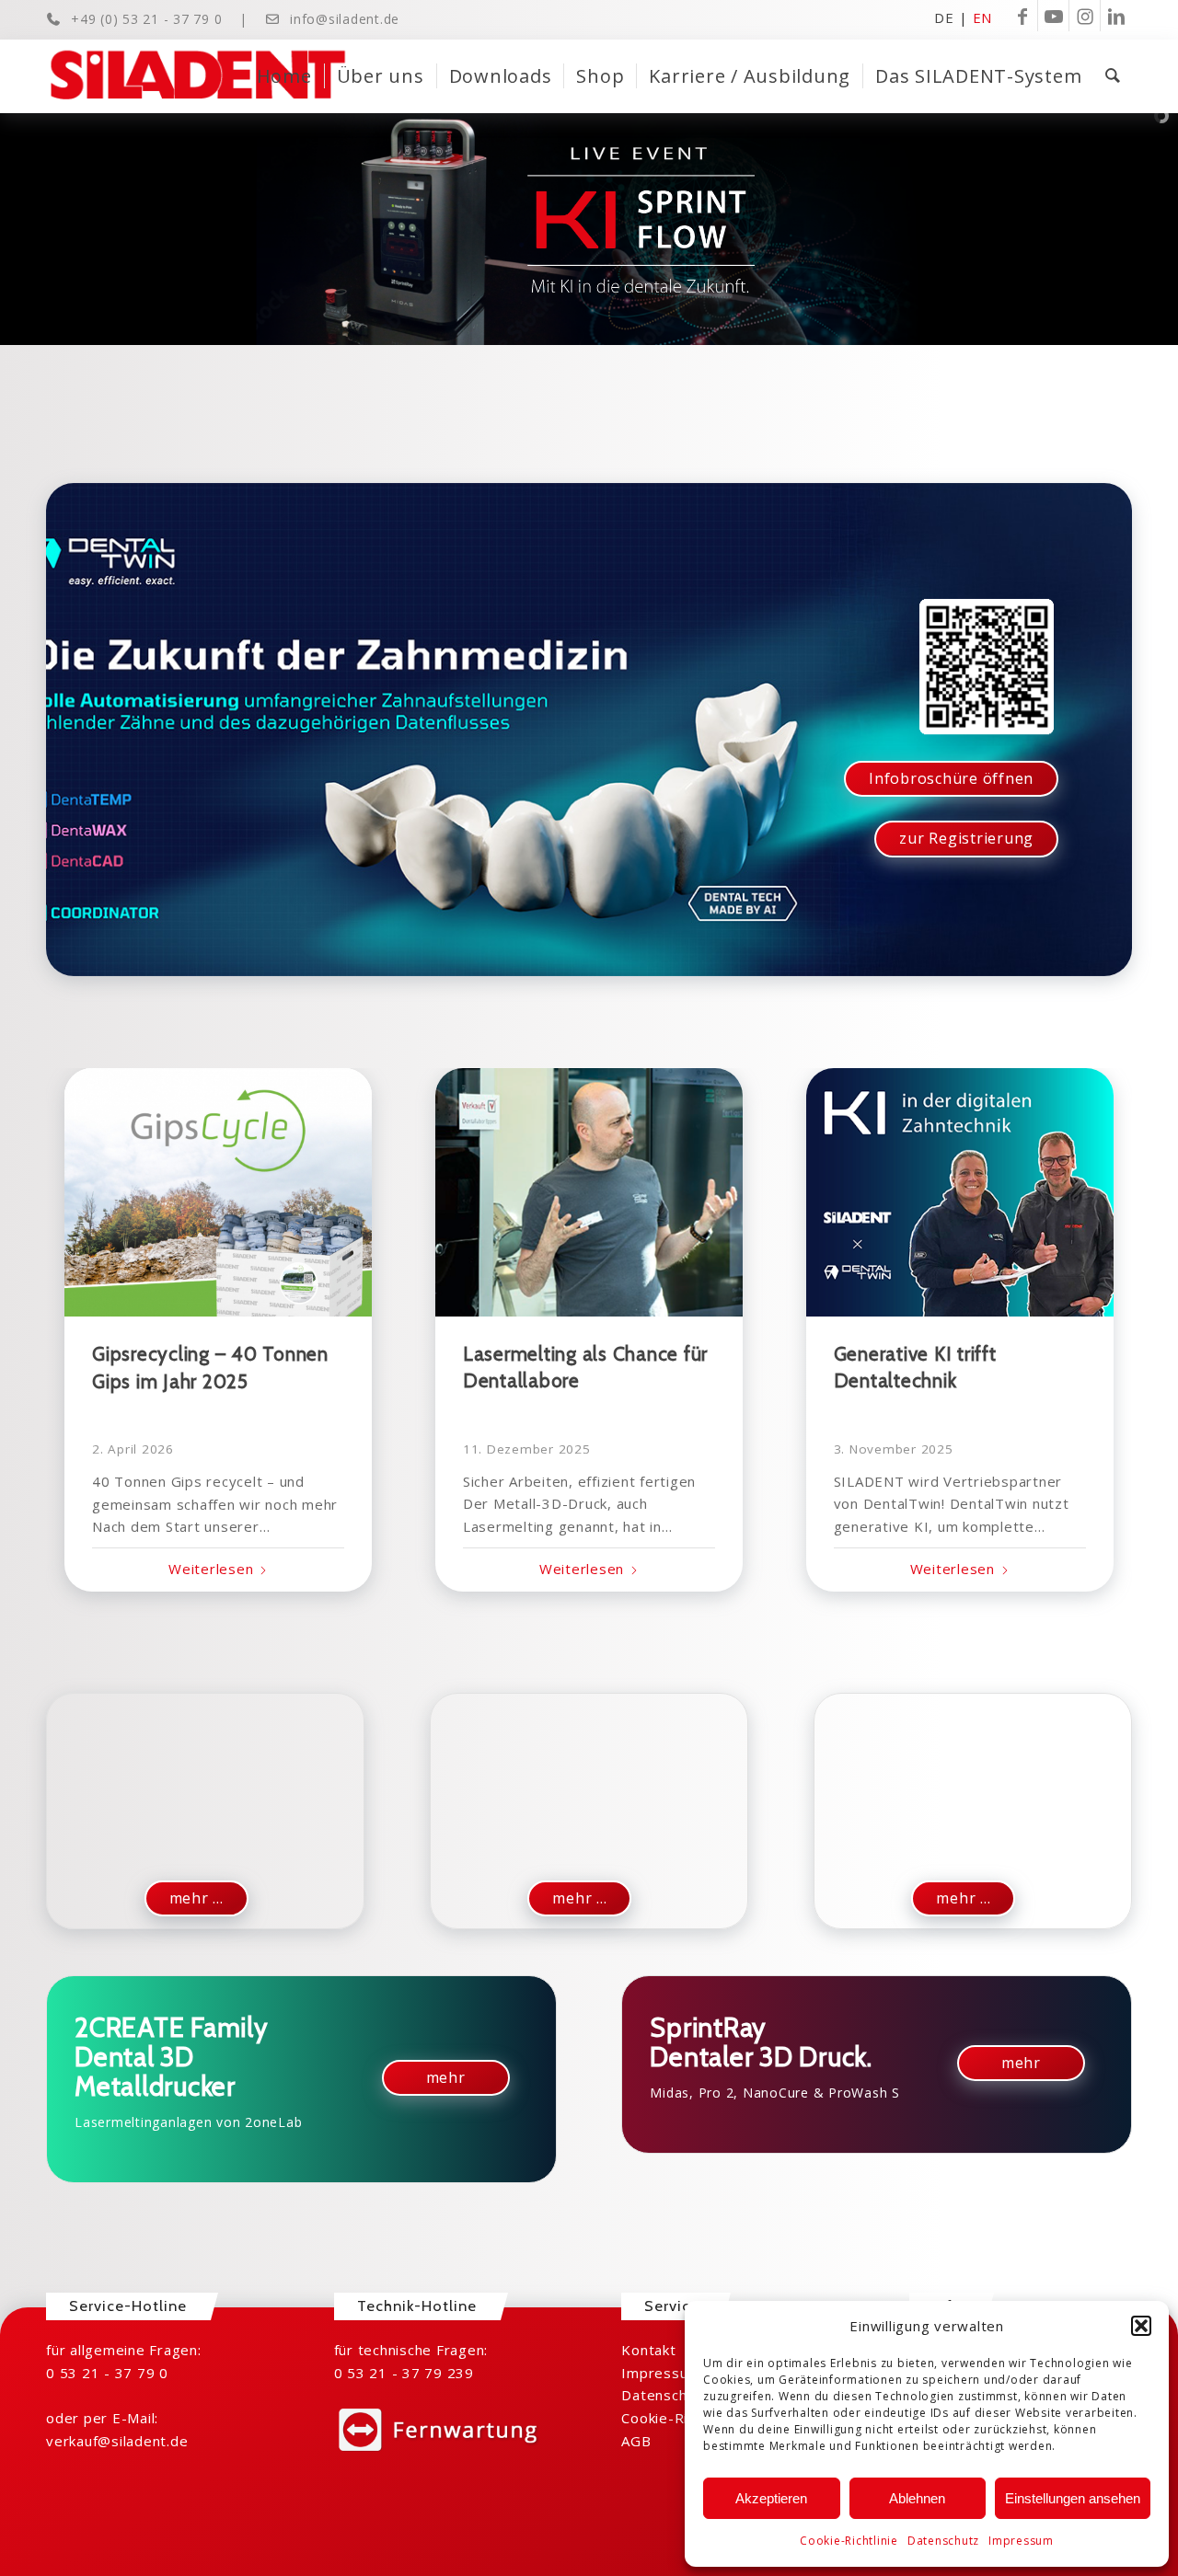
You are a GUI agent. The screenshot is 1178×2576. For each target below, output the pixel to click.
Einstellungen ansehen (1073, 2498)
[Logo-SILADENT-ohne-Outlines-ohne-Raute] (198, 76)
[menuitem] (284, 76)
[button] (1141, 2326)
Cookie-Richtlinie (849, 2541)
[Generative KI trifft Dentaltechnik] (960, 1192)
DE (944, 17)
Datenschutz (943, 2541)
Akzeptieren (771, 2498)
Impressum (1021, 2541)
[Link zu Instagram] (1085, 16)
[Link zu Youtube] (1053, 16)
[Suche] (1113, 76)
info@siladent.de (345, 19)
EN (983, 17)
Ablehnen (917, 2498)
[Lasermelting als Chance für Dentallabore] (589, 1192)
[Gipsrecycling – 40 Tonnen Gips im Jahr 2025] (218, 1192)
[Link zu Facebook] (1022, 16)
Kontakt (648, 2350)
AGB (636, 2441)
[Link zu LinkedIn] (1116, 16)
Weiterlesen (211, 1569)
